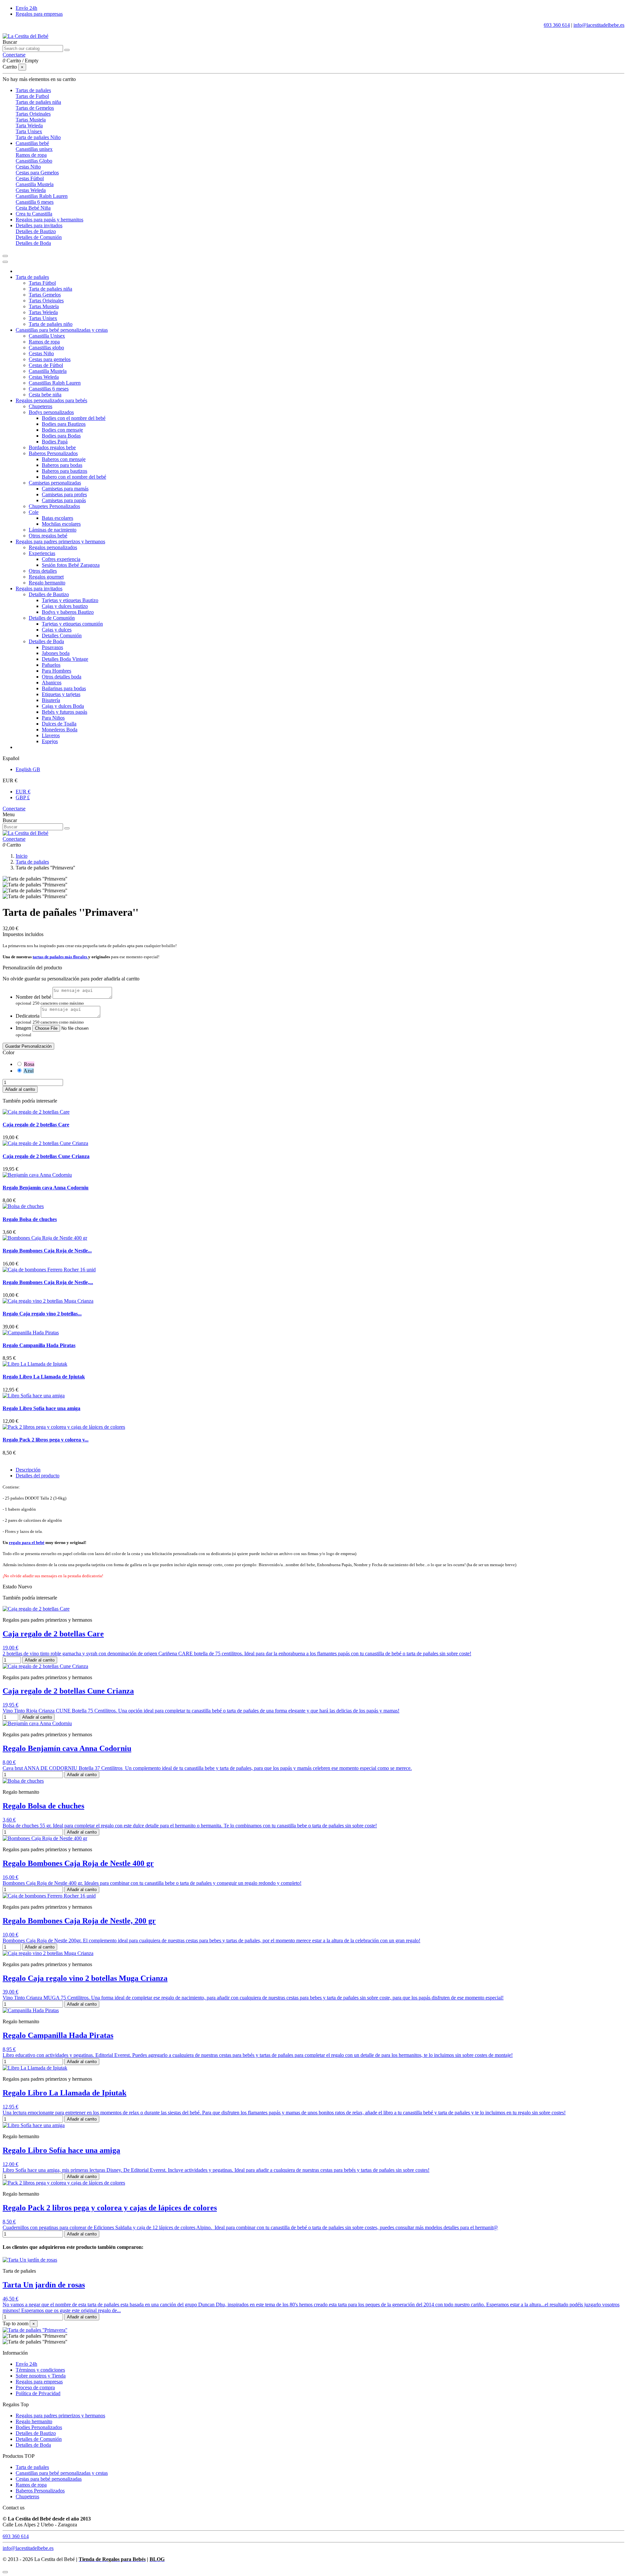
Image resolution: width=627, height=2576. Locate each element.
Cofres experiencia (61, 559)
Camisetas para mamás (65, 489)
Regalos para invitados (39, 588)
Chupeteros (40, 406)
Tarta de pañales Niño (38, 137)
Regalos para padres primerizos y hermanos (60, 541)
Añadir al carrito (20, 1089)
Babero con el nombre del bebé (74, 477)
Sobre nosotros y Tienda (41, 2376)
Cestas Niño (28, 167)
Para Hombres (56, 671)
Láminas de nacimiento (53, 530)
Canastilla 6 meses (35, 202)
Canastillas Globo (34, 161)
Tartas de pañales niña (38, 102)
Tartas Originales (33, 114)
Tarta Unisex (29, 131)
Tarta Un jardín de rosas (44, 2285)
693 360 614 (557, 25)
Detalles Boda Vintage (65, 659)
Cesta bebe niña (45, 395)
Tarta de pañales (32, 277)
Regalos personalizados (53, 547)
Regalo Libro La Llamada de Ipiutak (44, 1377)
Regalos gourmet (46, 577)
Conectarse (14, 809)
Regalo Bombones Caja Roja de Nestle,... (48, 1282)
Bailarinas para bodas (64, 688)
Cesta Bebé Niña (33, 208)
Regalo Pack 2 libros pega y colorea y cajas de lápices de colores (110, 2208)
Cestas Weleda (31, 190)
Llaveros (51, 735)
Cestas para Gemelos (37, 173)
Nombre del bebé (33, 997)
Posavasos (52, 647)
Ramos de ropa (31, 155)
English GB (28, 769)
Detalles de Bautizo (36, 231)
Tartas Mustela (31, 120)
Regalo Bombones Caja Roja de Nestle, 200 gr (79, 1921)
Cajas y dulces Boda (63, 706)
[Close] (5, 262)
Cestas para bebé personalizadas (49, 2479)
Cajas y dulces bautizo (65, 606)
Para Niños (53, 718)
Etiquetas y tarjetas (61, 694)
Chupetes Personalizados (54, 506)
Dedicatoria (28, 1016)
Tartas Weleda (43, 312)
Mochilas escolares (61, 524)
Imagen (23, 1028)
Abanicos (52, 683)
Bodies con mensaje (62, 430)
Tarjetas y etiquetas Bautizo (70, 600)
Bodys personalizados (51, 412)
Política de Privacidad (38, 2393)
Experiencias (42, 553)
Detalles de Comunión (39, 237)
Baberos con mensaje (64, 459)
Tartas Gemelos (45, 295)
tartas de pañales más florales (60, 957)
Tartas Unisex (43, 318)
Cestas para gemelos (50, 359)
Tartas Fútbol (42, 283)
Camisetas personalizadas (55, 483)
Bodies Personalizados (39, 2427)
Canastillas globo (46, 348)
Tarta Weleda (29, 126)
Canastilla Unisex (47, 336)
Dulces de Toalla (59, 724)
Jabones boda (56, 653)
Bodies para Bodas (61, 436)
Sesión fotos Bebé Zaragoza (71, 565)
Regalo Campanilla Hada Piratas (39, 1345)
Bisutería (51, 700)
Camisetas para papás (64, 500)
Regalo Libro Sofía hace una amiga (41, 1408)
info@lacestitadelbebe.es (599, 25)
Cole (34, 512)
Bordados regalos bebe (52, 447)
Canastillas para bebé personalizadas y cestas (62, 330)
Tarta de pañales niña (50, 289)
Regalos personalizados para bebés (51, 400)
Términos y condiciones (40, 2370)
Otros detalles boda (62, 677)
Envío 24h (26, 8)
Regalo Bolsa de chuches (30, 1219)
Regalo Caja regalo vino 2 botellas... (42, 1314)
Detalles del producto (38, 1476)
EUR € (23, 792)
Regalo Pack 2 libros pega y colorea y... (46, 1440)
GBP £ (23, 797)
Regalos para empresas (39, 14)
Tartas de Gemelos (35, 108)
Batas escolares (57, 518)
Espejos (50, 741)
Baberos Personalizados (53, 453)
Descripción (28, 1470)
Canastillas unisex (34, 149)
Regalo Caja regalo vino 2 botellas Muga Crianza (85, 1978)
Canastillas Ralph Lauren (42, 196)
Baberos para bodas (62, 465)
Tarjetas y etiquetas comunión (72, 624)
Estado (10, 1587)
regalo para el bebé (27, 1542)
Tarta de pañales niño (51, 324)
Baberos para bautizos (64, 471)
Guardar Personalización (28, 1046)
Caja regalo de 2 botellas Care (36, 1125)
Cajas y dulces (57, 630)
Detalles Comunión (62, 636)
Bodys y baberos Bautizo (68, 612)
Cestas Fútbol (30, 178)
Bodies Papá (55, 442)
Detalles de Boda (33, 243)
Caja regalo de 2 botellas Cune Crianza (46, 1156)
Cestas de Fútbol (46, 365)
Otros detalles (43, 571)
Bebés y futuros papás (64, 712)
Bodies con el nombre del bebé (74, 418)
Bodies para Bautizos (64, 424)
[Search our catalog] (67, 50)
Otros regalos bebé (48, 536)
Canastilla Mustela (35, 184)
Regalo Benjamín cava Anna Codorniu (46, 1188)
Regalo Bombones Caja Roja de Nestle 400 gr (78, 1863)
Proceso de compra (35, 2387)
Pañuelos (51, 665)
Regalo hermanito (47, 583)
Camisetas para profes (64, 494)
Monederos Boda (60, 730)
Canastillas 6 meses (49, 389)
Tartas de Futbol (32, 96)
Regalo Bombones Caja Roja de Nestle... (47, 1251)
